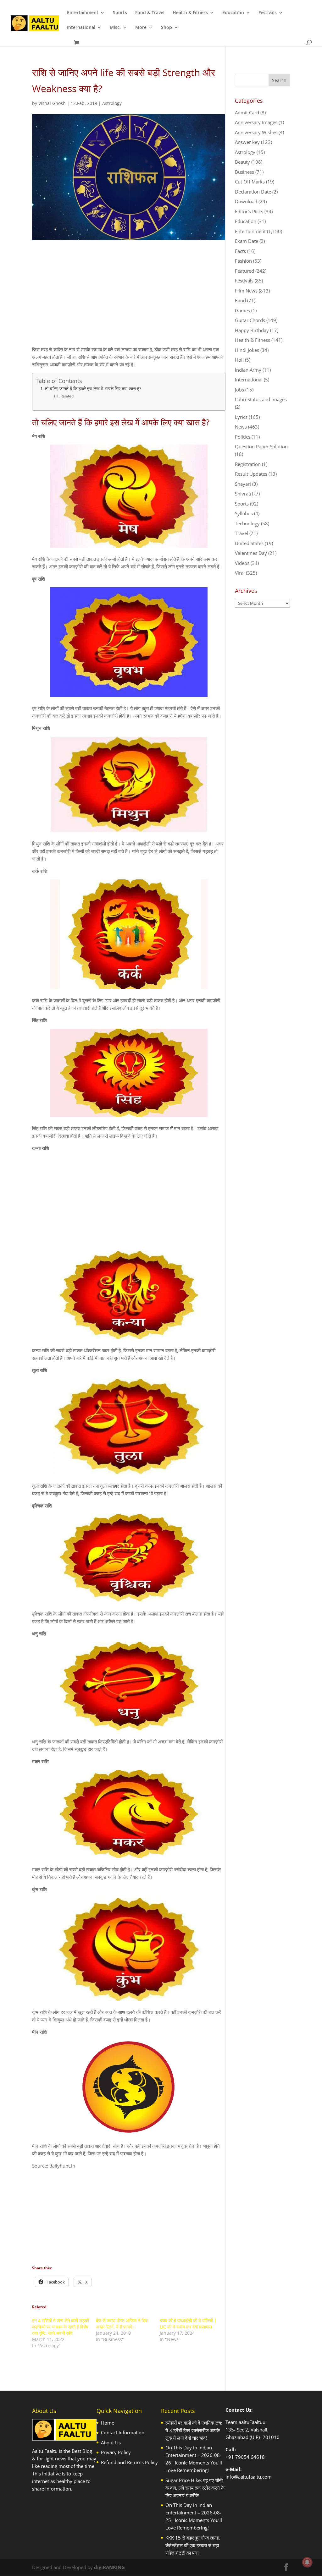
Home (108, 2423)
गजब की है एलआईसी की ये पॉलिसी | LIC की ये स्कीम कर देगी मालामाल (188, 2324)
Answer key (247, 142)
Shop (167, 28)
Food (240, 300)
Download (246, 201)
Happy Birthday (252, 330)
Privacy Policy (116, 2452)
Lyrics (241, 417)
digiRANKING (109, 2567)
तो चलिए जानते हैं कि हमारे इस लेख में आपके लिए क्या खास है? (93, 389)
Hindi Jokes (247, 350)
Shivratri (244, 494)
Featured (244, 271)
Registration (248, 464)
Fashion (243, 261)
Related (67, 396)
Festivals (268, 13)
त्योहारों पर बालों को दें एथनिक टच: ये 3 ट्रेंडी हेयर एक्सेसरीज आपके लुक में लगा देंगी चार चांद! (194, 2430)
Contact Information (123, 2432)
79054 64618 (250, 2457)
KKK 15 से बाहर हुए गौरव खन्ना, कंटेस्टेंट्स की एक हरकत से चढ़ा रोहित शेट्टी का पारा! (193, 2545)
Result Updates (251, 474)
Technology (247, 523)
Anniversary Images (256, 122)
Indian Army (248, 370)
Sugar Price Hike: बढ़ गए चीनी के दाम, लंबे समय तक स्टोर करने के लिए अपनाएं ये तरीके (195, 2488)
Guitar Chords (250, 320)
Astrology (112, 103)
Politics (243, 437)
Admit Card (247, 112)
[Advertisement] (129, 298)
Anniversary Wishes (256, 132)
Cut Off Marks (250, 182)
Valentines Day (251, 553)
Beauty (242, 162)
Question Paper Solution (261, 446)
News (241, 427)
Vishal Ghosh (52, 103)
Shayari (243, 484)
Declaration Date (253, 192)
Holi (239, 360)
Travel (241, 533)
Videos (242, 563)
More (141, 28)
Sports (120, 13)
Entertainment (83, 13)
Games (242, 310)
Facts (240, 251)
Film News (246, 291)
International (81, 28)
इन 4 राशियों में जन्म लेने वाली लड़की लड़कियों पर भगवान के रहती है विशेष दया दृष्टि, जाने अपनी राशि (61, 2327)
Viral (240, 573)
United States (249, 543)
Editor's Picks (249, 211)
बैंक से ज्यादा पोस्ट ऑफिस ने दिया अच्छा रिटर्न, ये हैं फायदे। (122, 2324)
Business (244, 172)
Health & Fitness (190, 13)
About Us (111, 2442)
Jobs (239, 390)
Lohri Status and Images (261, 399)
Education (233, 13)
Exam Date (247, 241)
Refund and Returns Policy (129, 2462)
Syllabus (244, 513)
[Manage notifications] (307, 2562)
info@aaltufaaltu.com (249, 2477)
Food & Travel (150, 13)
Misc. (115, 28)
